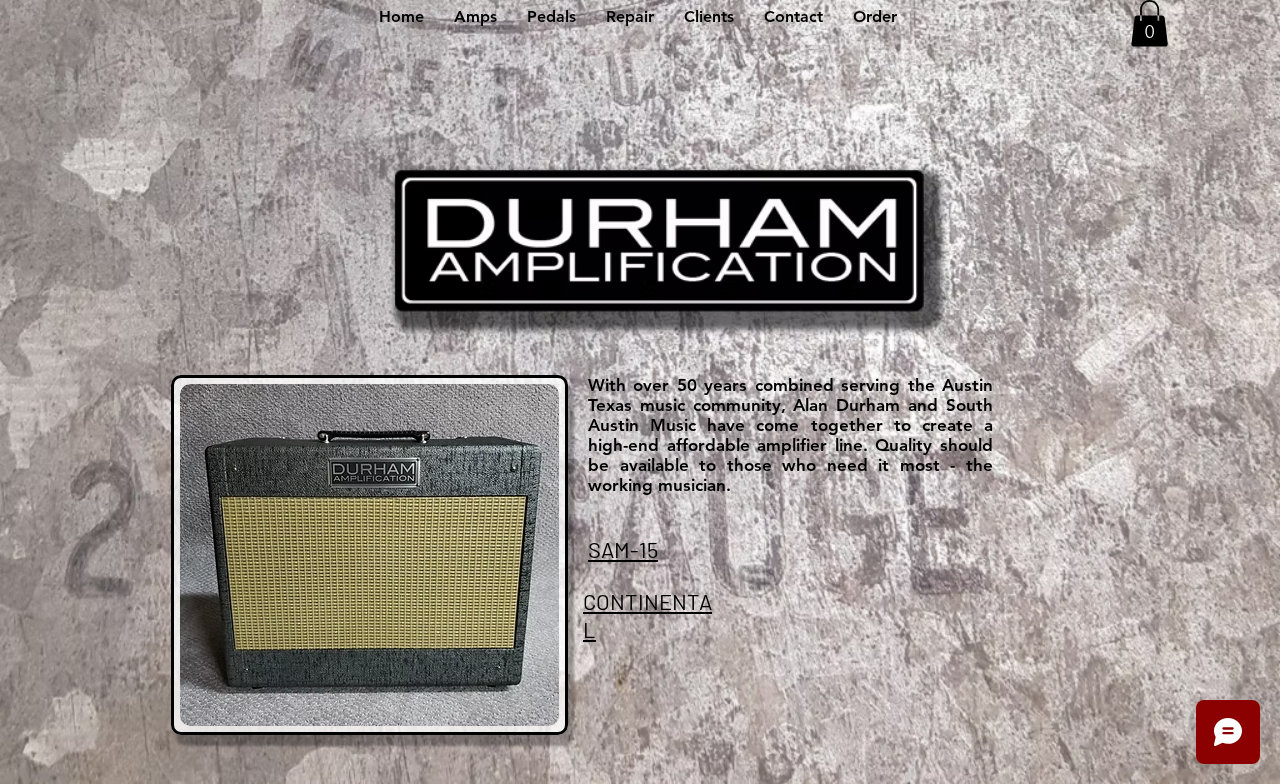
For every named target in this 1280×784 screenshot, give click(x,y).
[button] (475, 16)
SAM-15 (623, 549)
